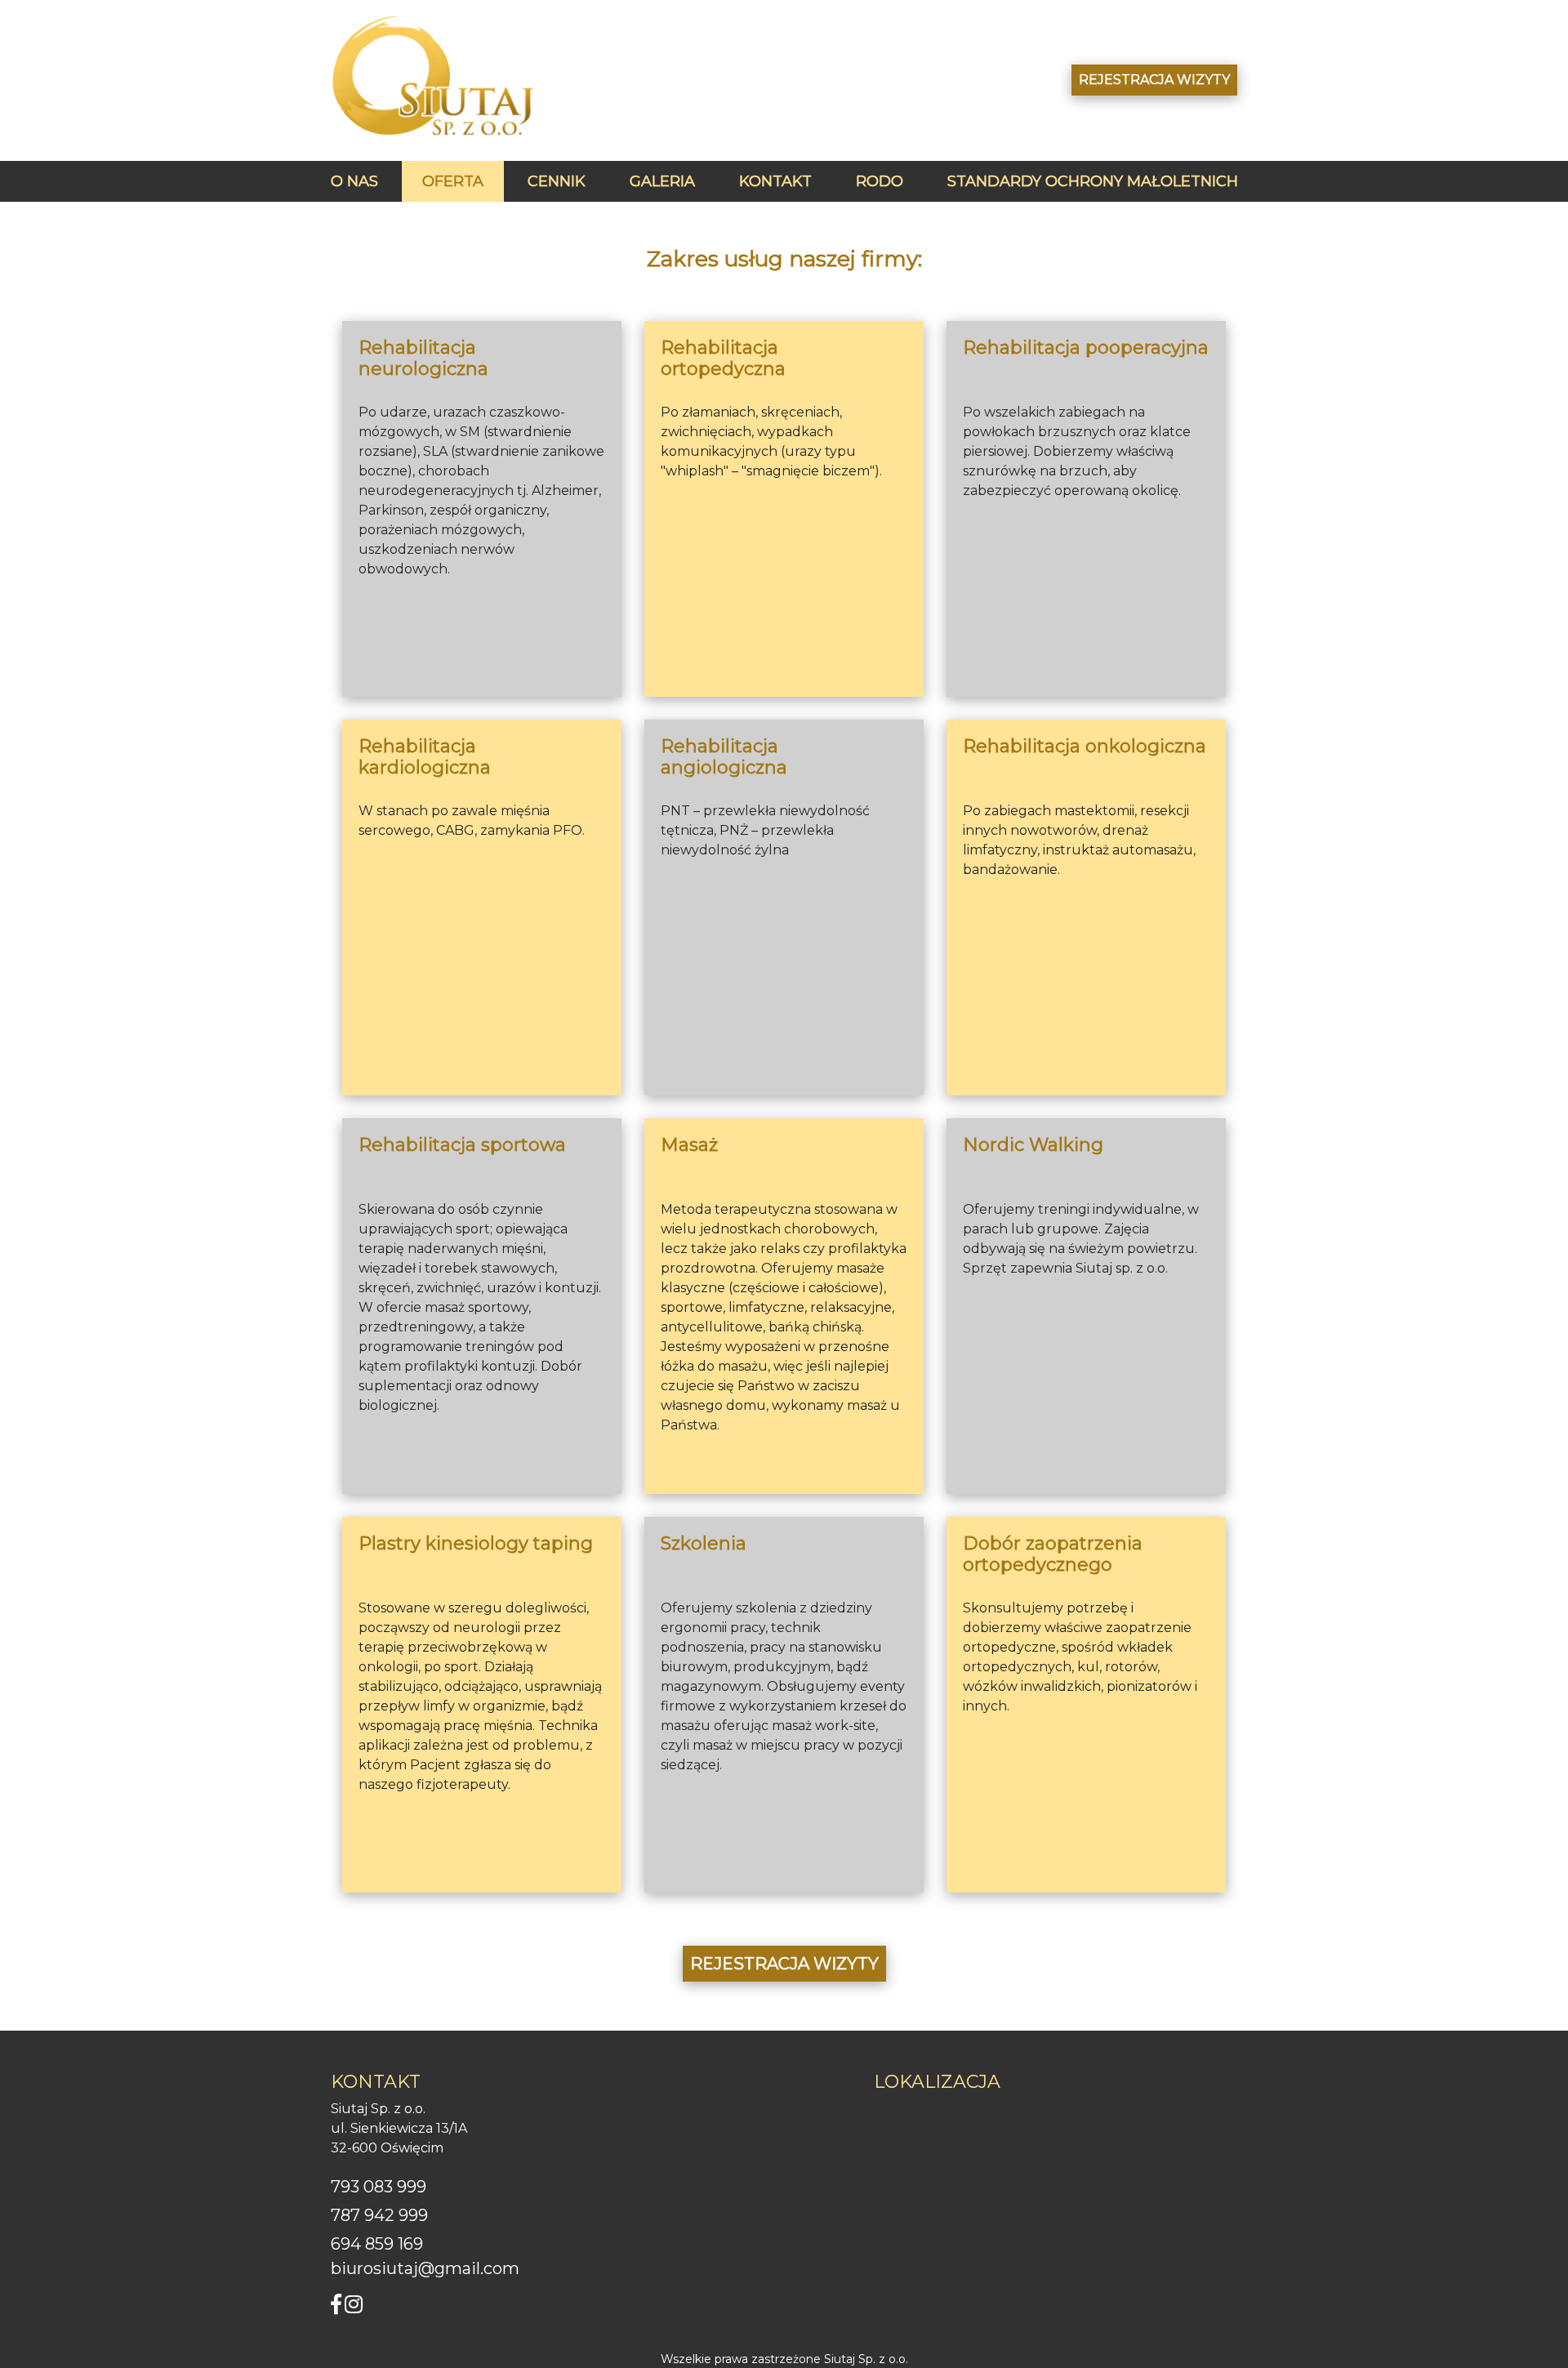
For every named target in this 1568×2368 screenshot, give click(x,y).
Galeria (662, 181)
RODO (880, 181)
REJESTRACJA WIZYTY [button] (1154, 80)
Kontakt (775, 181)
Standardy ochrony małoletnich (1093, 181)
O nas (354, 181)
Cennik (557, 181)
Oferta (453, 181)
